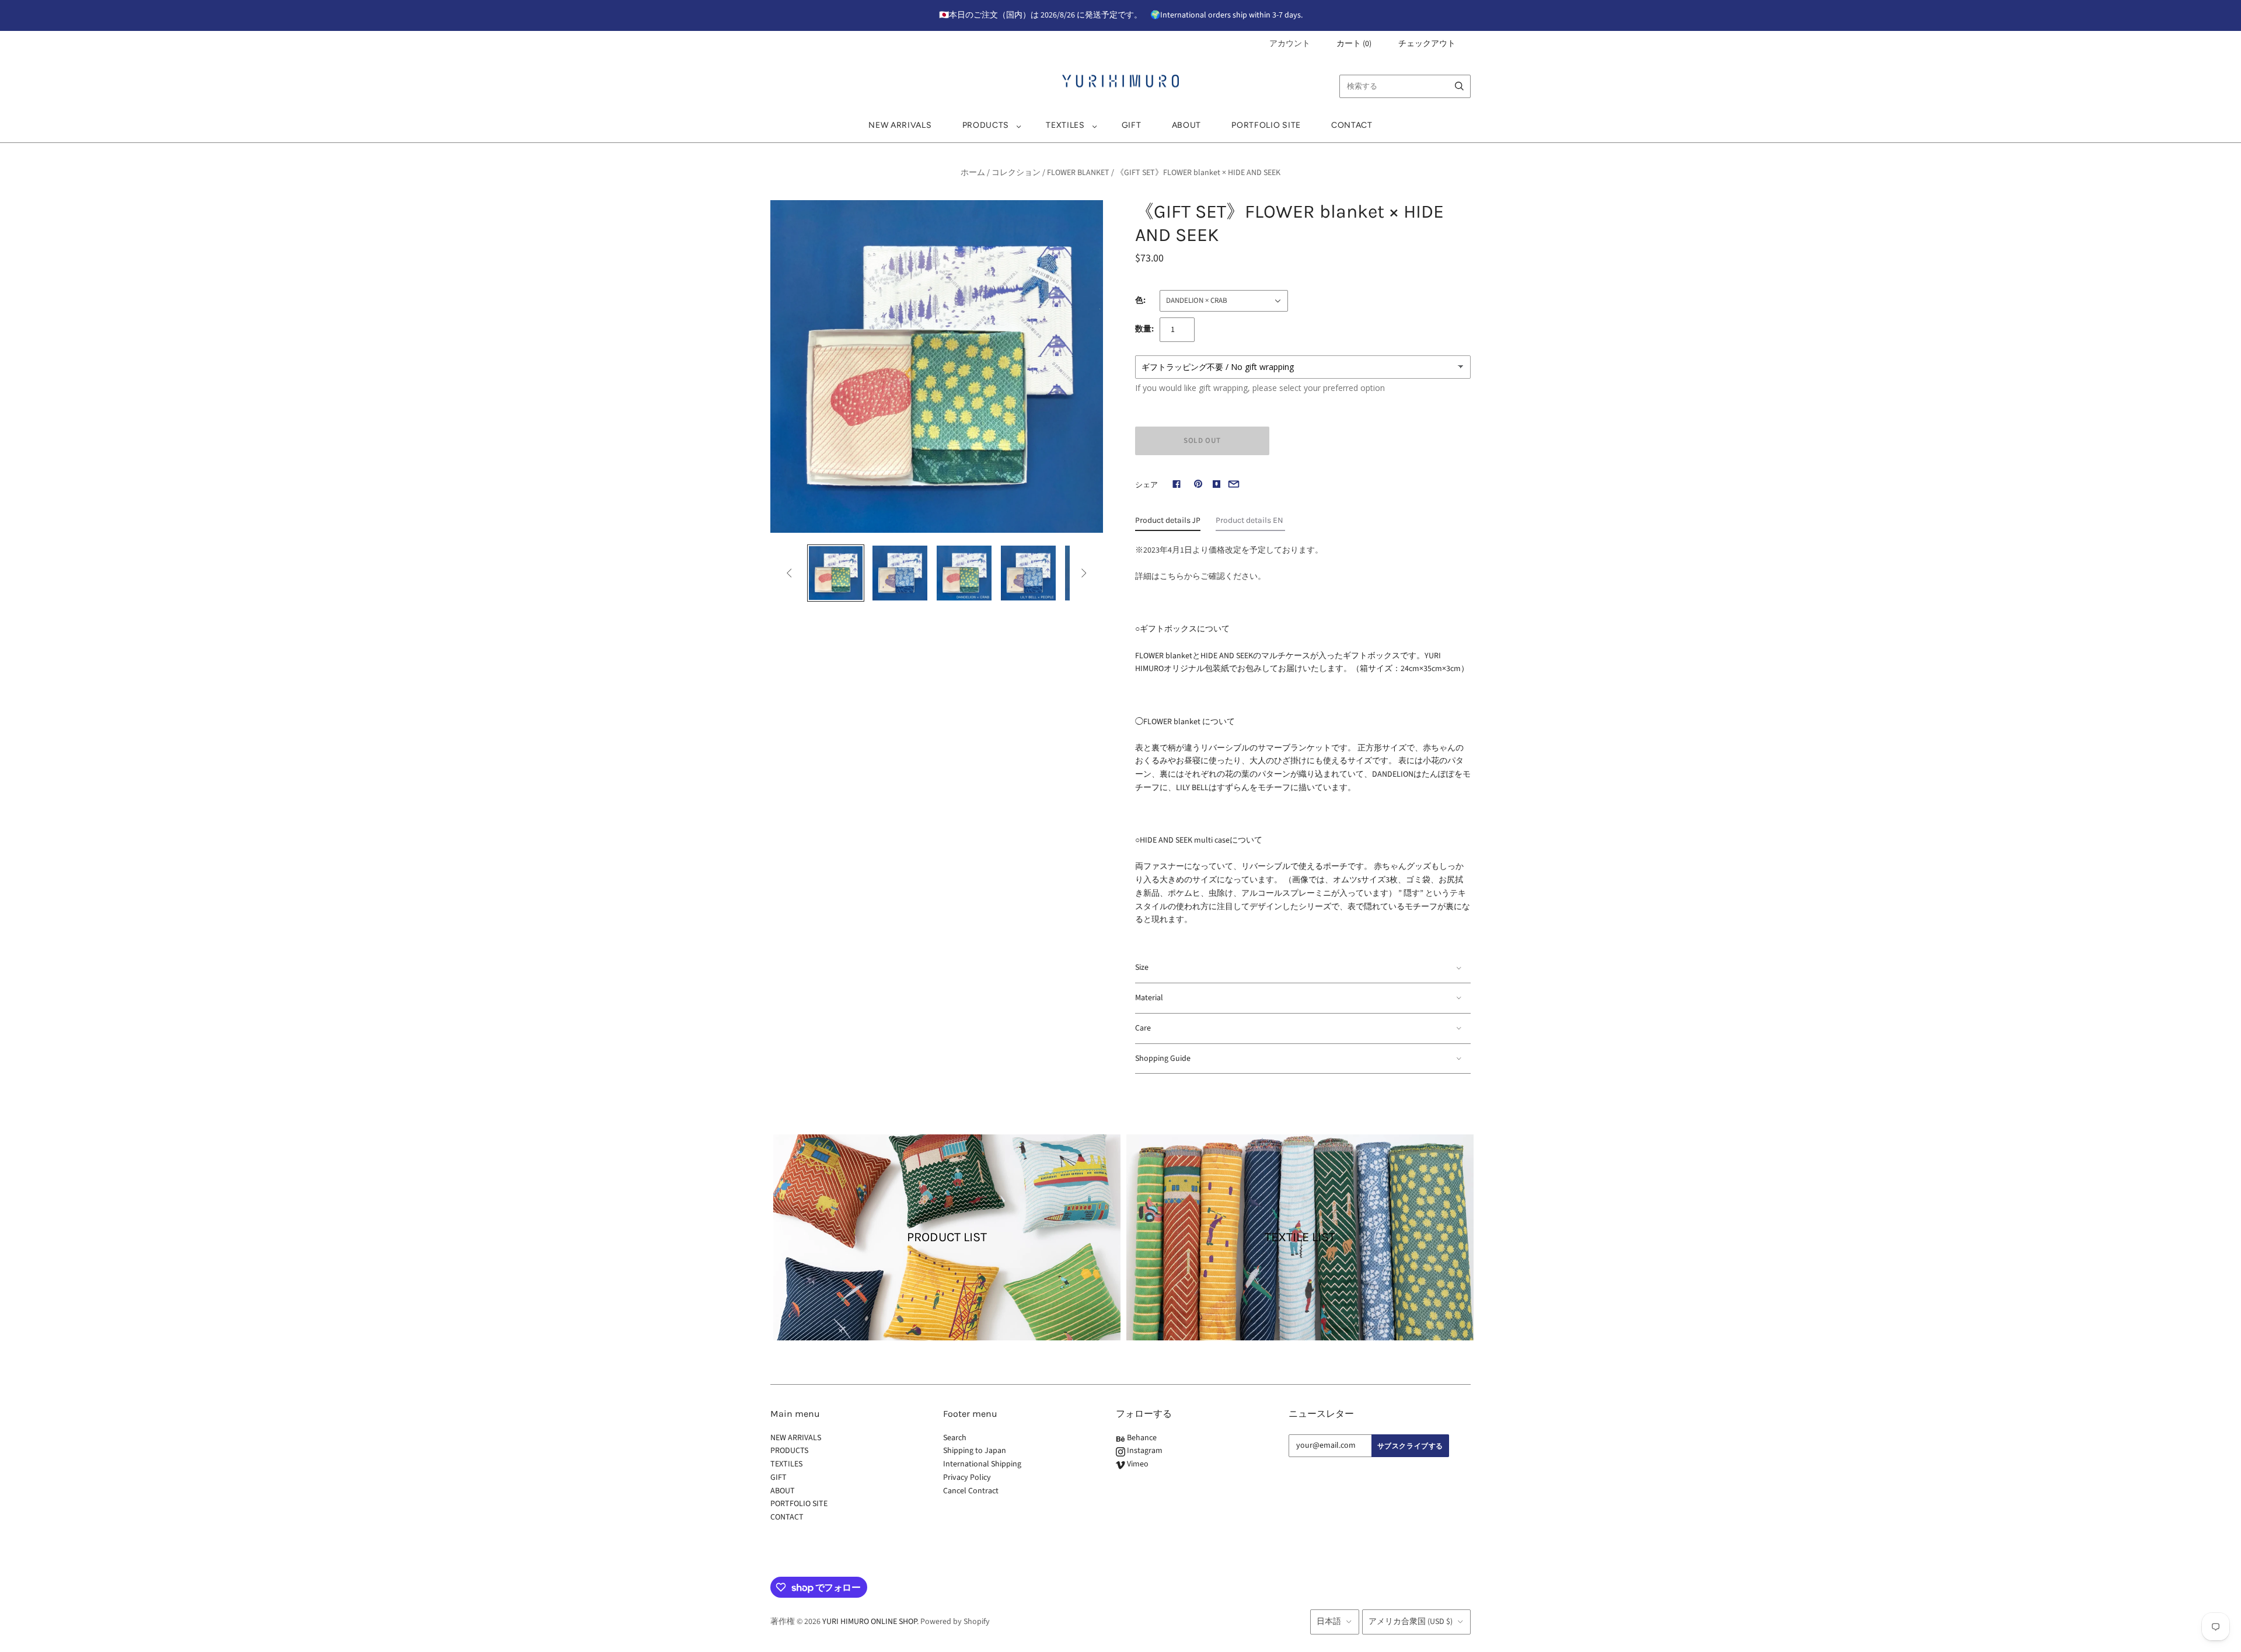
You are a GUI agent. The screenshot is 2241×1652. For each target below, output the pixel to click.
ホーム (973, 173)
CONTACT (1352, 125)
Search (955, 1438)
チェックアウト (1427, 44)
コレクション (1016, 173)
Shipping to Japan (975, 1451)
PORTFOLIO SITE (1266, 125)
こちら (1172, 577)
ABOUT (1187, 125)
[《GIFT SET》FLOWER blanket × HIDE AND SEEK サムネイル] (836, 573)
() (1354, 44)
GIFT (1132, 125)
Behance (1141, 1438)
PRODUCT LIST (947, 1237)
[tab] (1168, 523)
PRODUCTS (986, 125)
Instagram (1144, 1451)
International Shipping (982, 1464)
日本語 (1329, 1622)
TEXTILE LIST (1300, 1237)
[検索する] (1459, 86)
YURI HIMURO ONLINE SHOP (870, 1622)
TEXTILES (1065, 125)
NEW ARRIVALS (900, 125)
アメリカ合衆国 (1411, 1622)
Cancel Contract (971, 1491)
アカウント (1290, 44)
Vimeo (1137, 1464)
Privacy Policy (967, 1478)
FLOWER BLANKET (1078, 173)
